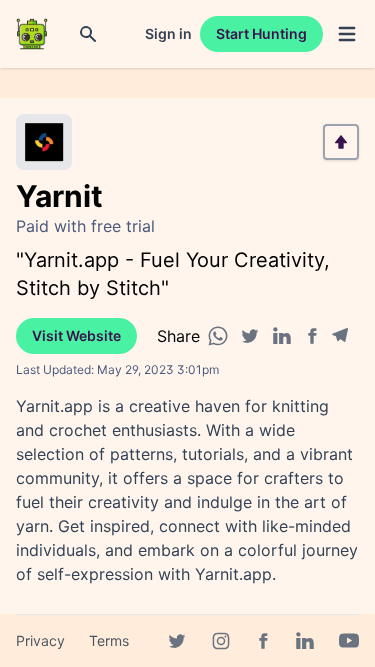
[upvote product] (341, 142)
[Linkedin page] (305, 641)
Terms (109, 640)
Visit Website (76, 335)
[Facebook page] (263, 641)
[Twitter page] (177, 641)
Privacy (40, 640)
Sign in (168, 33)
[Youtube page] (349, 641)
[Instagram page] (221, 641)
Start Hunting (261, 33)
